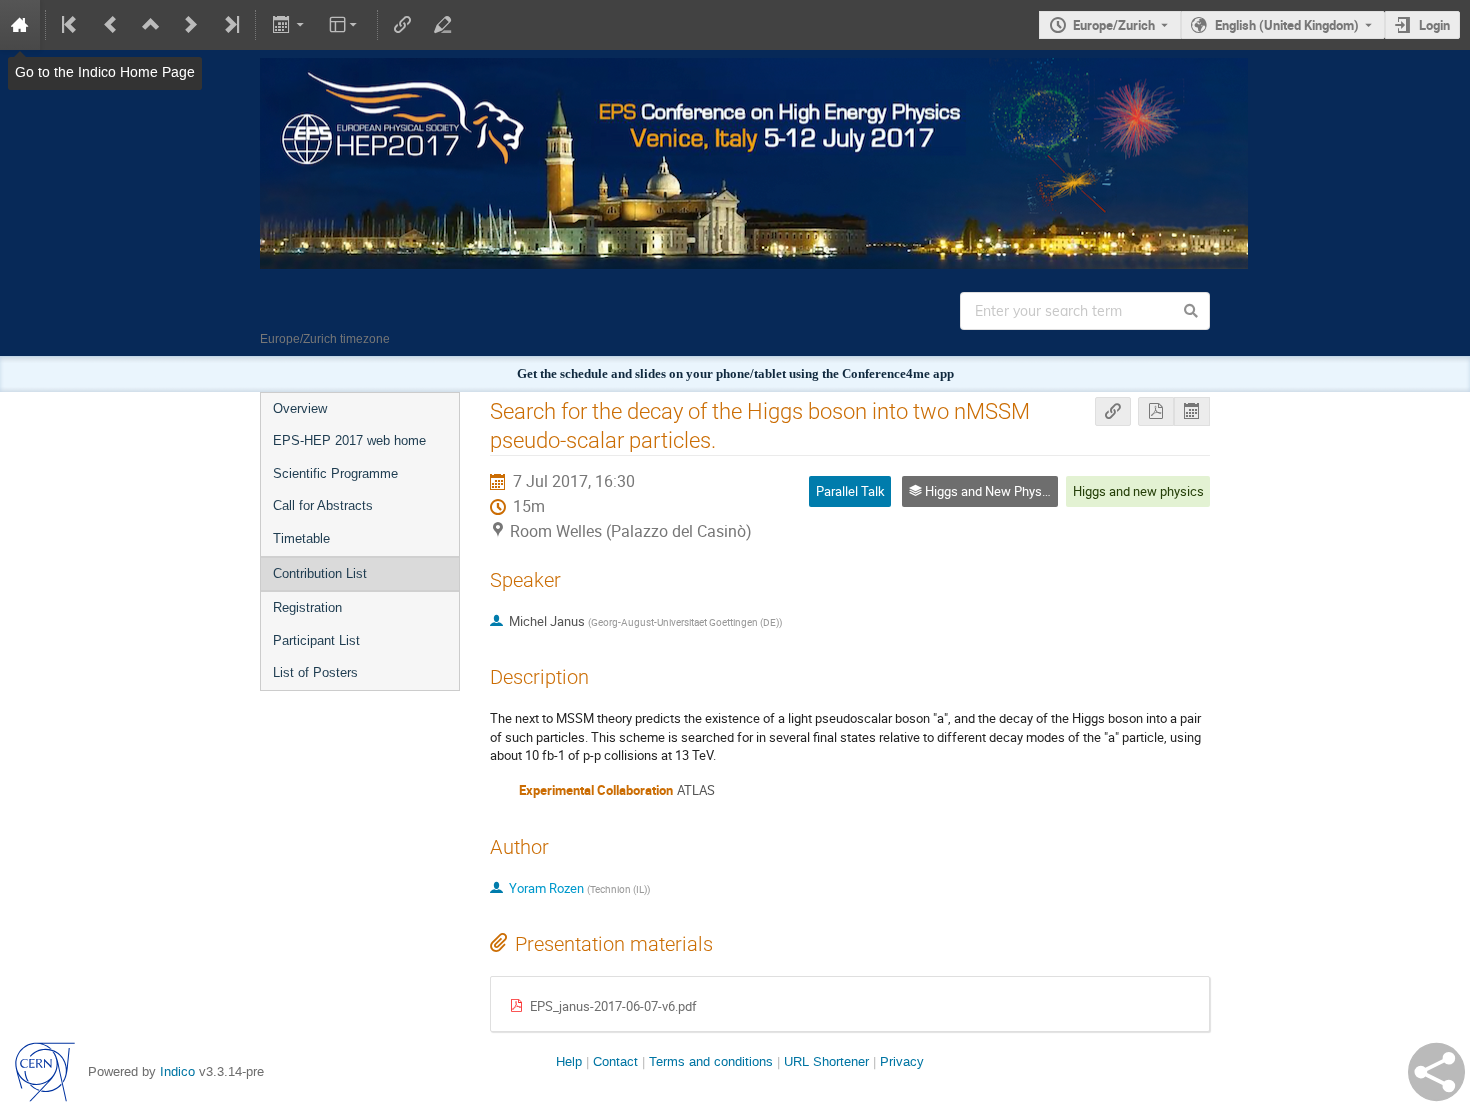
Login (1434, 25)
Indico (177, 1071)
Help (569, 1061)
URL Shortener (826, 1061)
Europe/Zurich (1114, 25)
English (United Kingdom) (1287, 25)
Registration (307, 607)
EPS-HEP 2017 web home (349, 440)
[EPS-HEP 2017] (735, 72)
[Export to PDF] (1156, 411)
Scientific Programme (335, 473)
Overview (300, 408)
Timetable (301, 538)
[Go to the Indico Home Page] (20, 25)
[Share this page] (1436, 1072)
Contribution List (320, 573)
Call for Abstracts (323, 505)
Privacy (902, 1061)
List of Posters (315, 672)
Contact (615, 1061)
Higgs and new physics (1138, 491)
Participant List (316, 640)
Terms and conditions (711, 1061)
